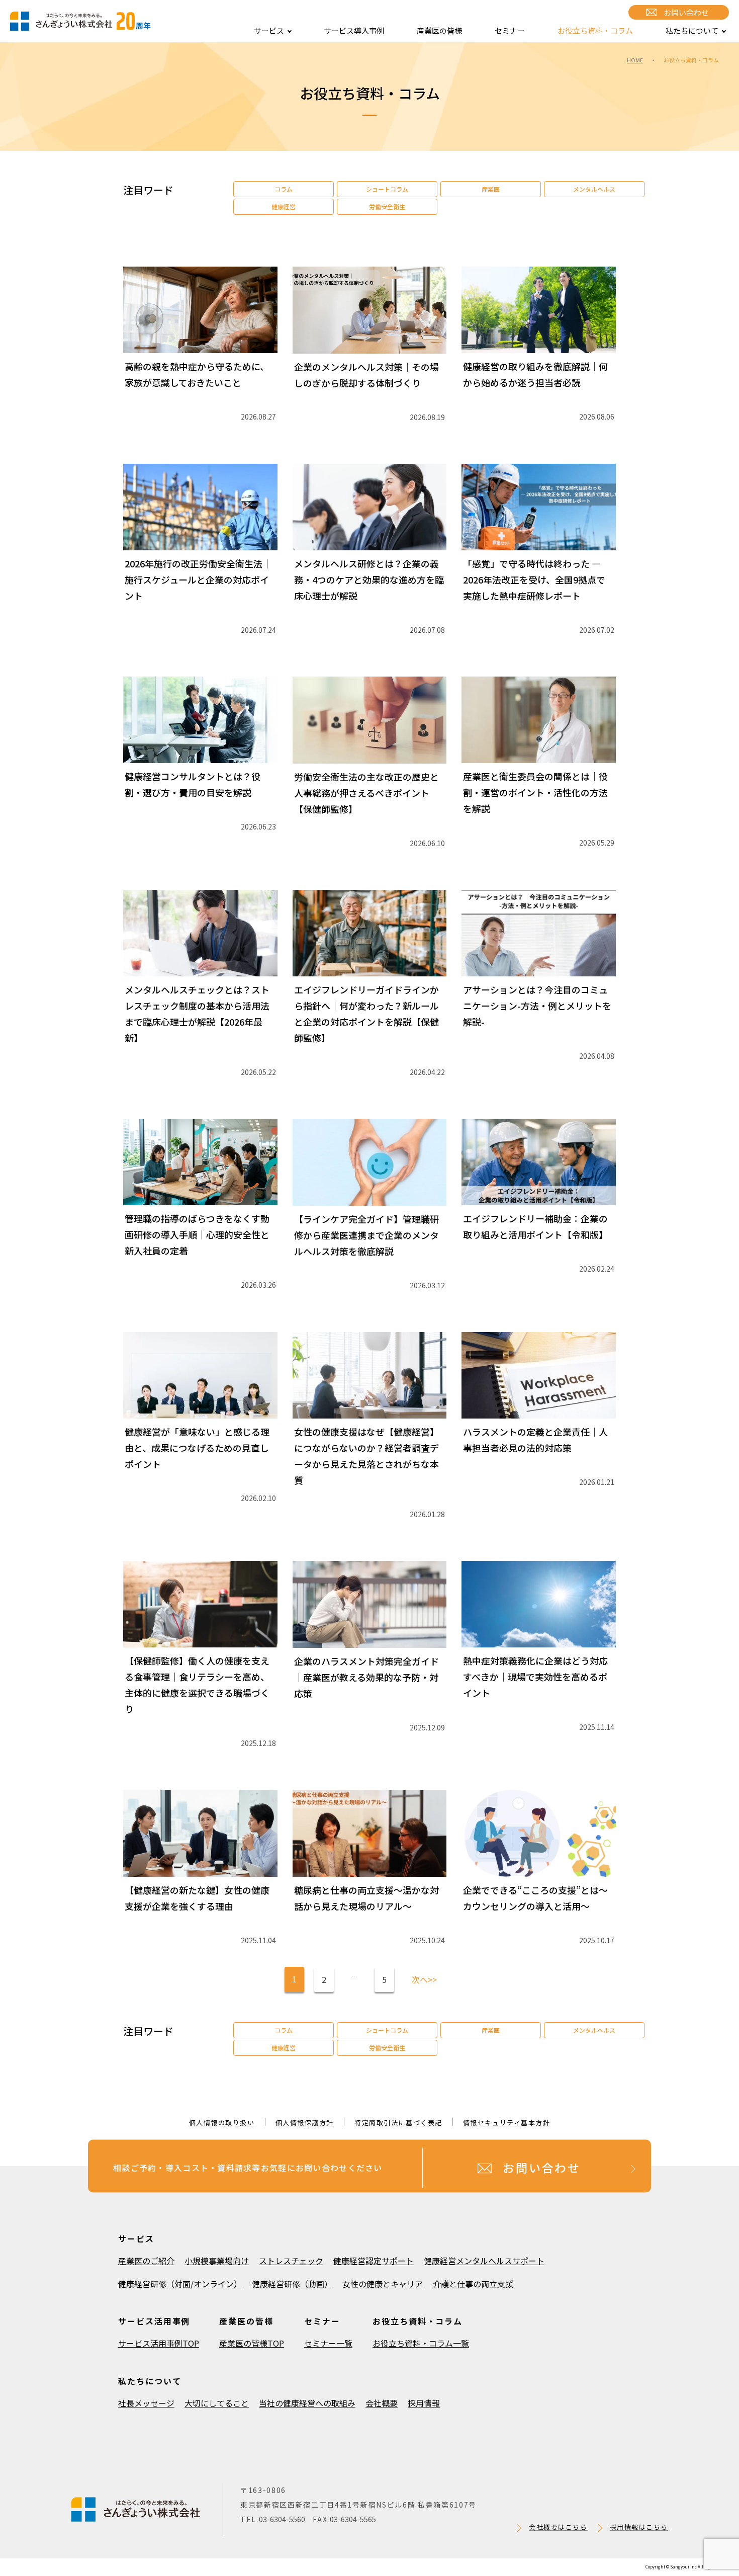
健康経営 (284, 206)
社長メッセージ (146, 2403)
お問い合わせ (686, 12)
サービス (269, 30)
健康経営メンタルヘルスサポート (484, 2261)
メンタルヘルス (594, 189)
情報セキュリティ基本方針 (507, 2123)
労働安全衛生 (387, 206)
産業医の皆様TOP (252, 2343)
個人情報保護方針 (305, 2123)
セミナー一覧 (328, 2343)
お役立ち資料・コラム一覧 (421, 2343)
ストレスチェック (291, 2261)
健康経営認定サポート (374, 2261)
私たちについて (692, 30)
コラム (284, 189)
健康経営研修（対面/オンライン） (180, 2284)
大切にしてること (217, 2403)
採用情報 (424, 2403)
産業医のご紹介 (146, 2261)
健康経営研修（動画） (292, 2284)
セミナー (510, 30)
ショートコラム (387, 189)
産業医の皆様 (439, 30)
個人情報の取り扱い (222, 2123)
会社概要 (382, 2403)
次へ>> (424, 1979)
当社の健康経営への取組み (307, 2403)
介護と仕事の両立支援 (473, 2284)
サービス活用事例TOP (159, 2343)
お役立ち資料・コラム (595, 30)
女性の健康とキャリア (383, 2284)
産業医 (491, 189)
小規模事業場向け (217, 2261)
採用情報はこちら (639, 2527)
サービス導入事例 (354, 30)
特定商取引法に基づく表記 (398, 2123)
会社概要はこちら (558, 2527)
